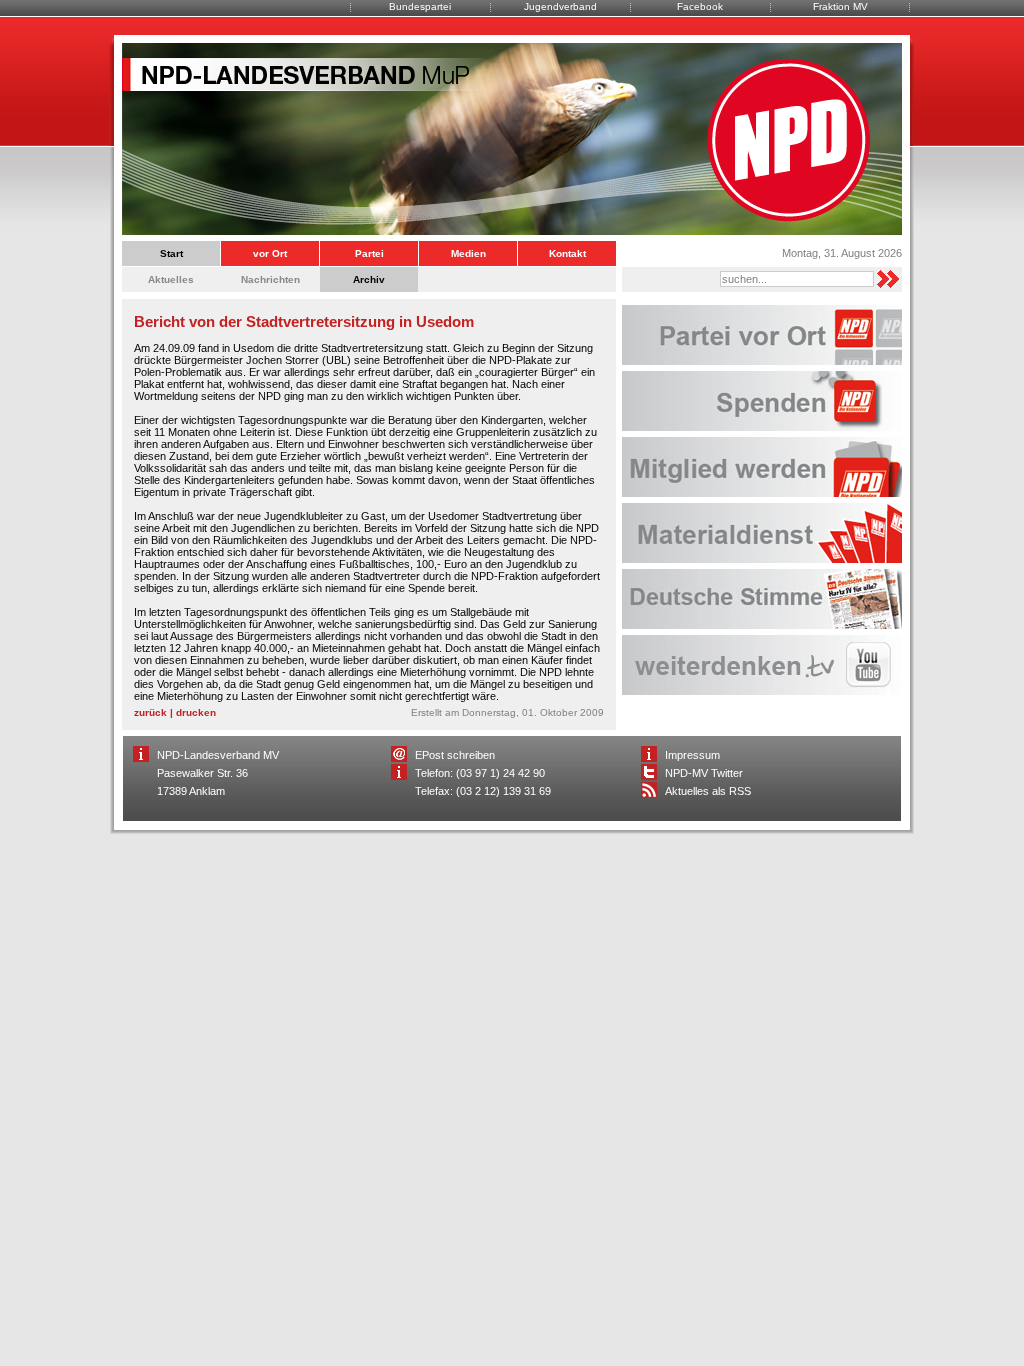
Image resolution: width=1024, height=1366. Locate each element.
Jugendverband (560, 6)
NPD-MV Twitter (704, 773)
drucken (196, 712)
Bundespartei (420, 6)
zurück (150, 712)
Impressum (692, 755)
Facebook (700, 6)
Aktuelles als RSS (708, 791)
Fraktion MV (840, 6)
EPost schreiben (455, 755)
